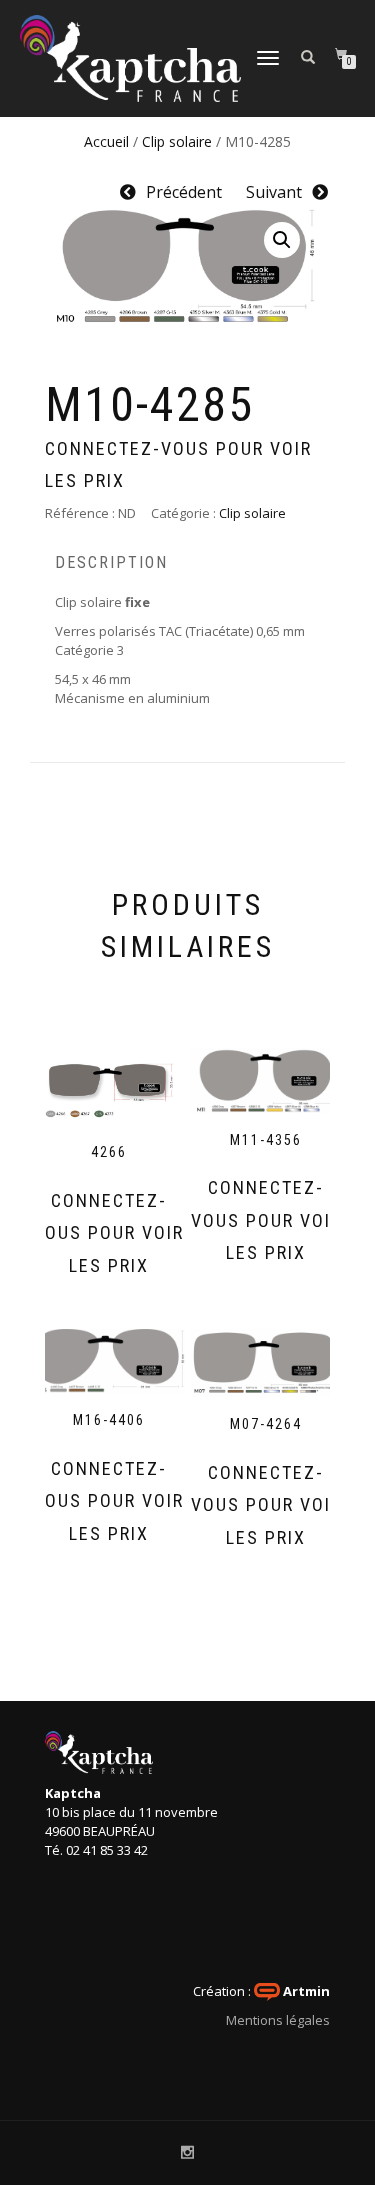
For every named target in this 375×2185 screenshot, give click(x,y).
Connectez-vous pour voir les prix (178, 464)
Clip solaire (177, 141)
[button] (282, 240)
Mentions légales (278, 2020)
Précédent (184, 192)
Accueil (106, 141)
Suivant (274, 192)
